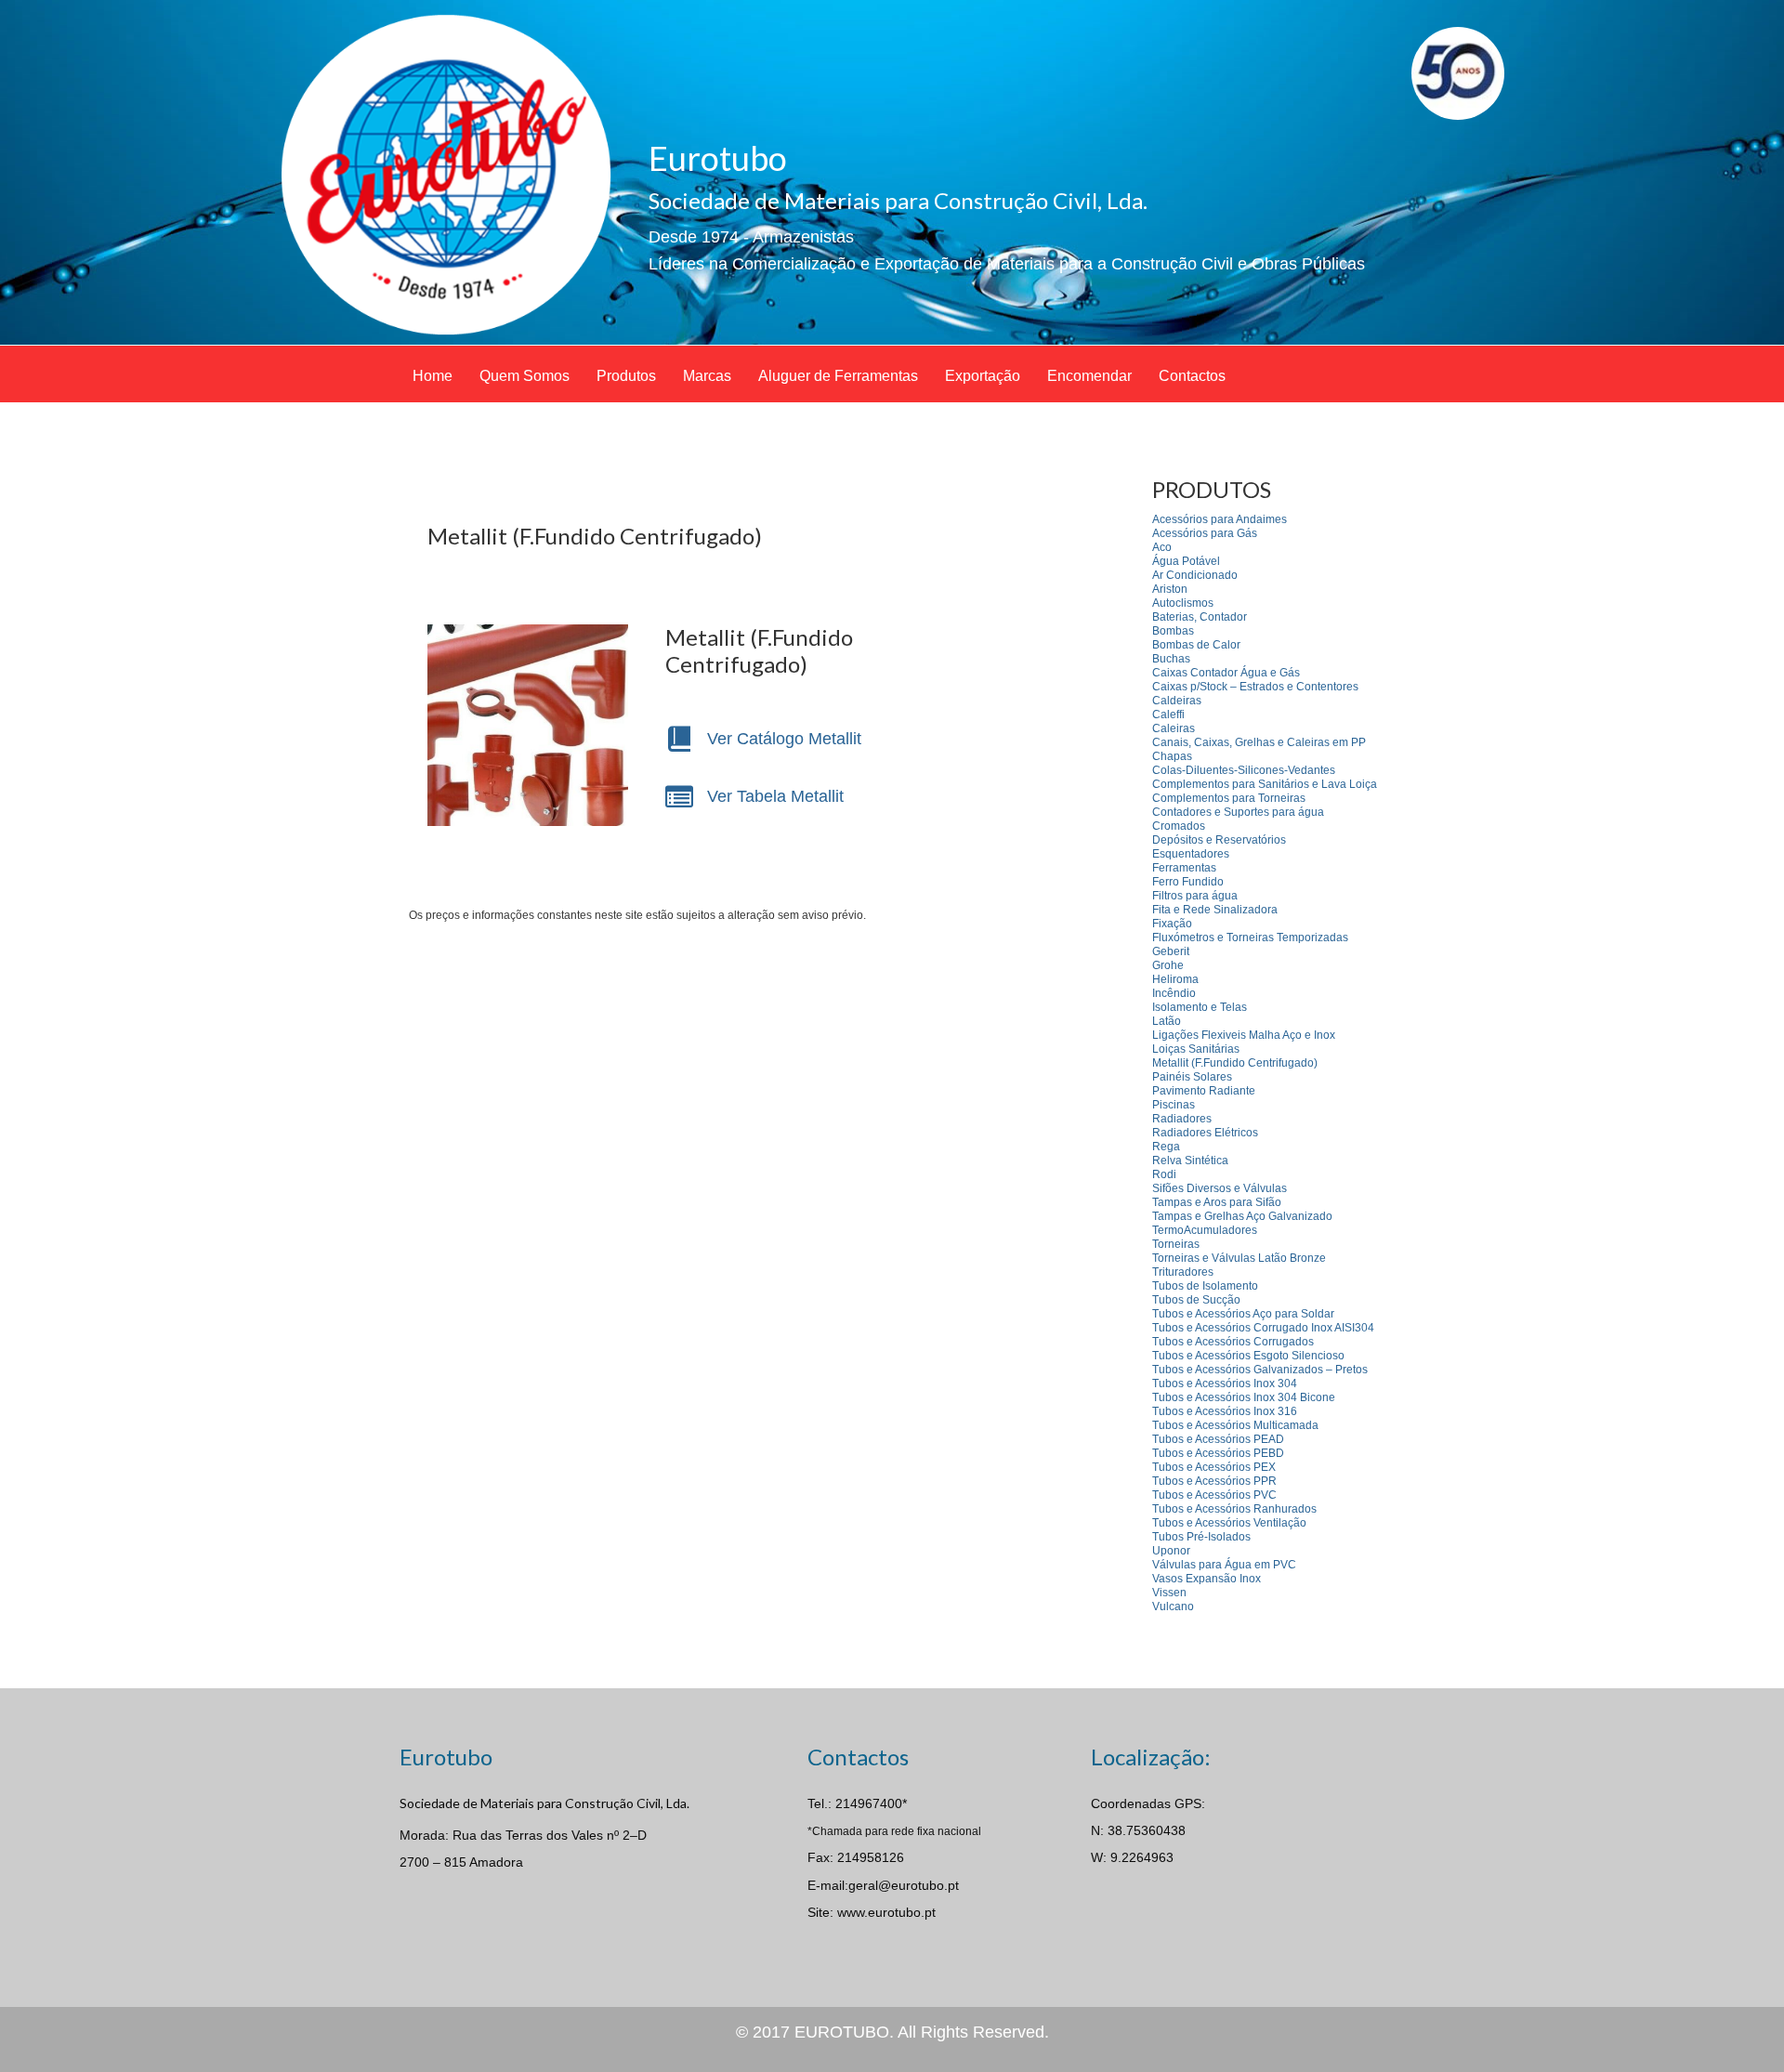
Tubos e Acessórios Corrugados (1233, 1342)
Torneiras (1176, 1244)
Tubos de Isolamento (1205, 1286)
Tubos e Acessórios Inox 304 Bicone (1244, 1397)
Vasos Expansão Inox (1207, 1579)
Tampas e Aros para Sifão (1217, 1202)
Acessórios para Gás (1205, 533)
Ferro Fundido (1188, 882)
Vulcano (1173, 1606)
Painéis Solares (1192, 1077)
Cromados (1179, 826)
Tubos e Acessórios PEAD (1218, 1439)
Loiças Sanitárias (1196, 1049)
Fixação (1172, 924)
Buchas (1171, 659)
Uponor (1171, 1551)
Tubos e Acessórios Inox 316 (1225, 1411)
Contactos (1192, 376)
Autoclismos (1183, 603)
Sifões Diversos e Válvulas (1220, 1188)
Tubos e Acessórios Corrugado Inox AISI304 (1263, 1328)
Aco (1162, 547)
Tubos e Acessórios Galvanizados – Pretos (1260, 1370)
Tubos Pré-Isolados (1201, 1537)
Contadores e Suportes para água (1238, 812)
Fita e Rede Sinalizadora (1215, 910)
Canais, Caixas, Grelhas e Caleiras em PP (1259, 742)
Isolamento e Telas (1200, 1007)
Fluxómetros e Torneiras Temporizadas (1250, 938)
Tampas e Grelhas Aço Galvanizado (1242, 1216)
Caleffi (1168, 715)
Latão (1167, 1021)
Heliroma (1175, 979)
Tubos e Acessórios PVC (1214, 1495)
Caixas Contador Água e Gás (1226, 673)
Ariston (1170, 589)
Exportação (983, 376)
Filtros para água (1195, 896)
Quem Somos (525, 376)
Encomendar (1089, 376)
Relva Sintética (1190, 1161)
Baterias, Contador (1200, 617)
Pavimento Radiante (1204, 1091)
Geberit (1171, 951)
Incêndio (1174, 993)
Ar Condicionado (1195, 575)
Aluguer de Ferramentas (838, 376)
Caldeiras (1177, 701)
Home (433, 376)
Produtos (626, 376)
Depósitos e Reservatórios (1219, 840)
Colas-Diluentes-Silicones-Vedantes (1244, 770)
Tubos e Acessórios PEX (1214, 1467)
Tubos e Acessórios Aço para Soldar (1243, 1314)
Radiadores (1182, 1119)
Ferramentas (1184, 868)
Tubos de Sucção (1196, 1300)
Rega (1166, 1147)
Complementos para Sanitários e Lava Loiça (1265, 784)
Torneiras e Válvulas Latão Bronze (1239, 1258)
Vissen (1169, 1593)
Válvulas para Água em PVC (1224, 1565)
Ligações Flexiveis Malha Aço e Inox (1244, 1035)
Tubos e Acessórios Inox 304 (1225, 1384)
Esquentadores (1191, 854)
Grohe (1168, 965)
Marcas (707, 376)
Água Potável (1186, 561)
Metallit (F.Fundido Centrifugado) (1235, 1063)
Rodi (1164, 1174)
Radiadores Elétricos (1205, 1133)
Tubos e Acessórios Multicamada (1235, 1425)
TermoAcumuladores (1205, 1230)
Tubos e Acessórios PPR (1214, 1481)
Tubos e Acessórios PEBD (1218, 1453)
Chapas (1172, 756)
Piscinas (1174, 1105)
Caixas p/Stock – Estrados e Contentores (1255, 687)
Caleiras (1174, 728)
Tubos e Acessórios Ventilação (1229, 1523)
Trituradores (1183, 1272)
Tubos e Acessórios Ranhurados (1234, 1509)
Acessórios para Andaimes (1220, 519)
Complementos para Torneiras (1229, 798)
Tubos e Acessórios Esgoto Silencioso (1248, 1356)
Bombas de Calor (1196, 645)
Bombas (1173, 631)
